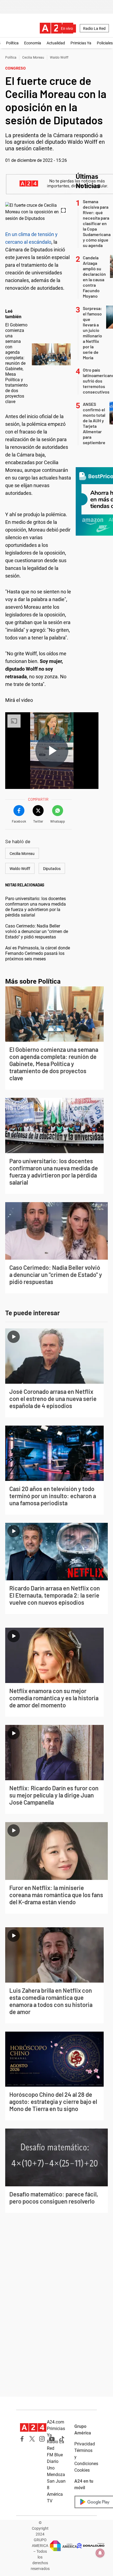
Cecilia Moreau (33, 58)
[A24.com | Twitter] (32, 2439)
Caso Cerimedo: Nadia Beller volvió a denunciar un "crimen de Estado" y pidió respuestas (37, 931)
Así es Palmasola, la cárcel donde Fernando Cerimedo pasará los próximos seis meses (38, 953)
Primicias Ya (81, 43)
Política (12, 43)
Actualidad (56, 43)
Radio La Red (94, 28)
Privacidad (85, 2444)
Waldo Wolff (59, 58)
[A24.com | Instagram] (42, 2439)
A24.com (56, 2422)
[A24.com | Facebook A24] (22, 2439)
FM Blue (55, 2455)
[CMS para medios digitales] (91, 2546)
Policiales (105, 43)
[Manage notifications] (100, 2553)
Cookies (82, 2470)
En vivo (67, 28)
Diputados (52, 869)
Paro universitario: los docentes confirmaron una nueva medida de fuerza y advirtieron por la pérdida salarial (36, 907)
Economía (33, 43)
